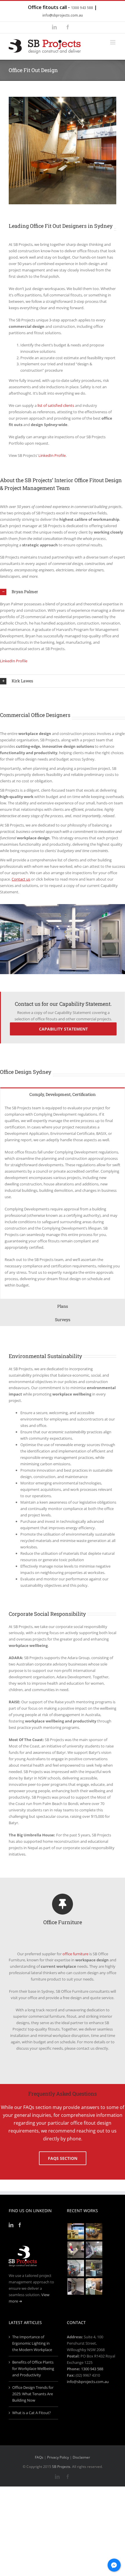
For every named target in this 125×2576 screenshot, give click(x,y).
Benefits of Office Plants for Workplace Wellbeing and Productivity (33, 2369)
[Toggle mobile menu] (113, 42)
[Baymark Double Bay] (76, 2286)
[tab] (63, 1094)
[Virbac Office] (94, 2250)
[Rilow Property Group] (94, 2286)
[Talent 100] (76, 2231)
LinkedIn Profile (52, 455)
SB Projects (61, 2467)
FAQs (39, 2457)
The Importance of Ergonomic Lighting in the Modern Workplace (32, 2343)
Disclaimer (81, 2457)
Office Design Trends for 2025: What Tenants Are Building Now (33, 2394)
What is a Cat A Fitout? (32, 2413)
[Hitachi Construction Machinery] (76, 2268)
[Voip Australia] (94, 2231)
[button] (63, 592)
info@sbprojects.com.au (63, 15)
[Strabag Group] (94, 2268)
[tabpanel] (63, 1200)
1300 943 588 (82, 8)
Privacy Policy (58, 2457)
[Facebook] (20, 2225)
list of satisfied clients (56, 405)
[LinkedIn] (11, 2225)
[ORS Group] (76, 2250)
